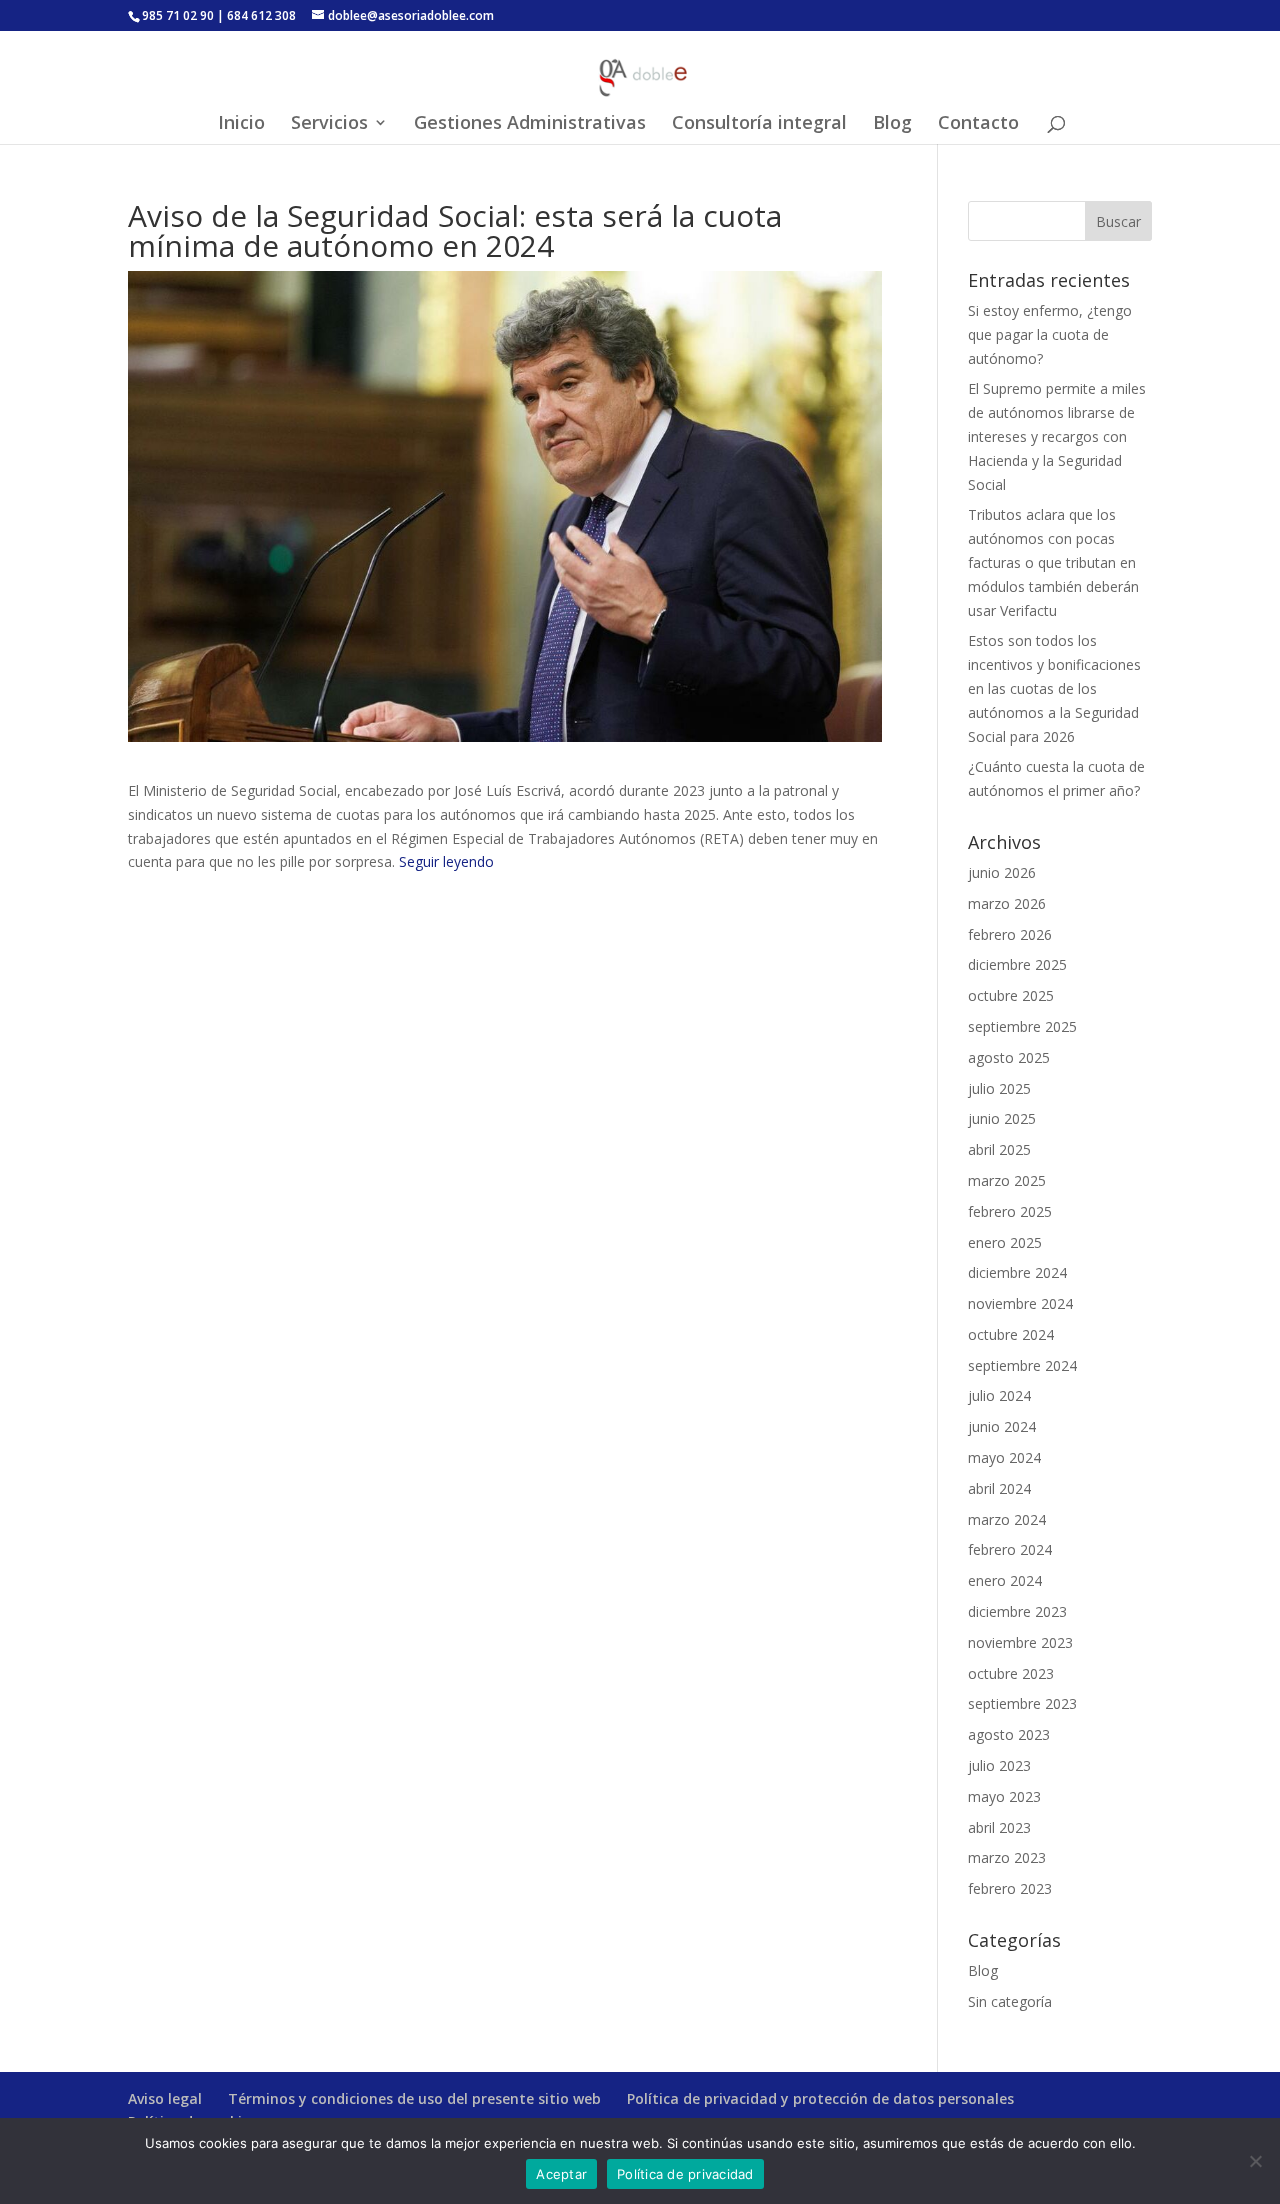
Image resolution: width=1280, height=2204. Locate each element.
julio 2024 (999, 1395)
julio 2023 (999, 1765)
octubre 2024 (1011, 1334)
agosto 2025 (1009, 1057)
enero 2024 (1005, 1580)
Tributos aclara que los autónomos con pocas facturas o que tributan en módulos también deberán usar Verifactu (1053, 562)
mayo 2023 (1004, 1796)
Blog (892, 124)
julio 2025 (999, 1088)
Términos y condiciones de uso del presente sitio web (414, 2098)
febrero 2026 (1010, 934)
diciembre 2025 (1017, 964)
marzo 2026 (1007, 903)
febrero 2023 (1010, 1888)
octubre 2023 (1011, 1673)
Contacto (978, 124)
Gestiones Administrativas (530, 124)
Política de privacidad (685, 2174)
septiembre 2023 (1022, 1703)
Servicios (329, 124)
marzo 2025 (1007, 1180)
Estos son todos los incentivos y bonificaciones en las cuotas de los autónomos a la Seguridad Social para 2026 (1054, 688)
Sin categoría (1010, 2001)
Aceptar (561, 2174)
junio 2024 (1002, 1426)
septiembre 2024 (1022, 1365)
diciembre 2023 (1017, 1611)
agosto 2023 (1009, 1734)
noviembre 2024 (1020, 1303)
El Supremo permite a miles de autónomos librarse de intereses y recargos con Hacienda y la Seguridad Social (1057, 436)
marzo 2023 (1007, 1857)
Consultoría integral (759, 124)
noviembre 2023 (1020, 1642)
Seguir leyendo (446, 861)
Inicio (241, 124)
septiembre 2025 (1022, 1026)
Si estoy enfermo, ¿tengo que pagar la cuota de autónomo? (1050, 334)
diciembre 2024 (1017, 1272)
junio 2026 (1002, 872)
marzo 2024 (1007, 1519)
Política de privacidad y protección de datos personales (820, 2098)
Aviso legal (165, 2098)
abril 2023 (999, 1827)
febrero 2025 (1010, 1211)
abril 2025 (999, 1149)
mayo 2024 (1004, 1457)
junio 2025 (1002, 1118)
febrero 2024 (1010, 1549)
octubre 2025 (1011, 995)
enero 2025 (1005, 1242)
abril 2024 (999, 1488)
